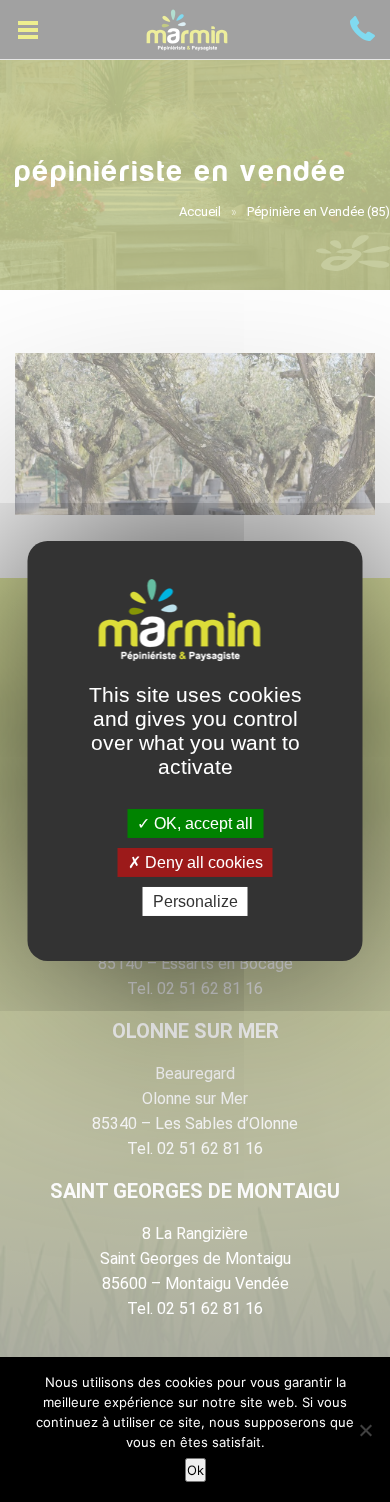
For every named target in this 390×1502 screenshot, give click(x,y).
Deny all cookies (202, 862)
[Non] (365, 1430)
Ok (195, 1470)
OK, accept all (201, 822)
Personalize (195, 901)
